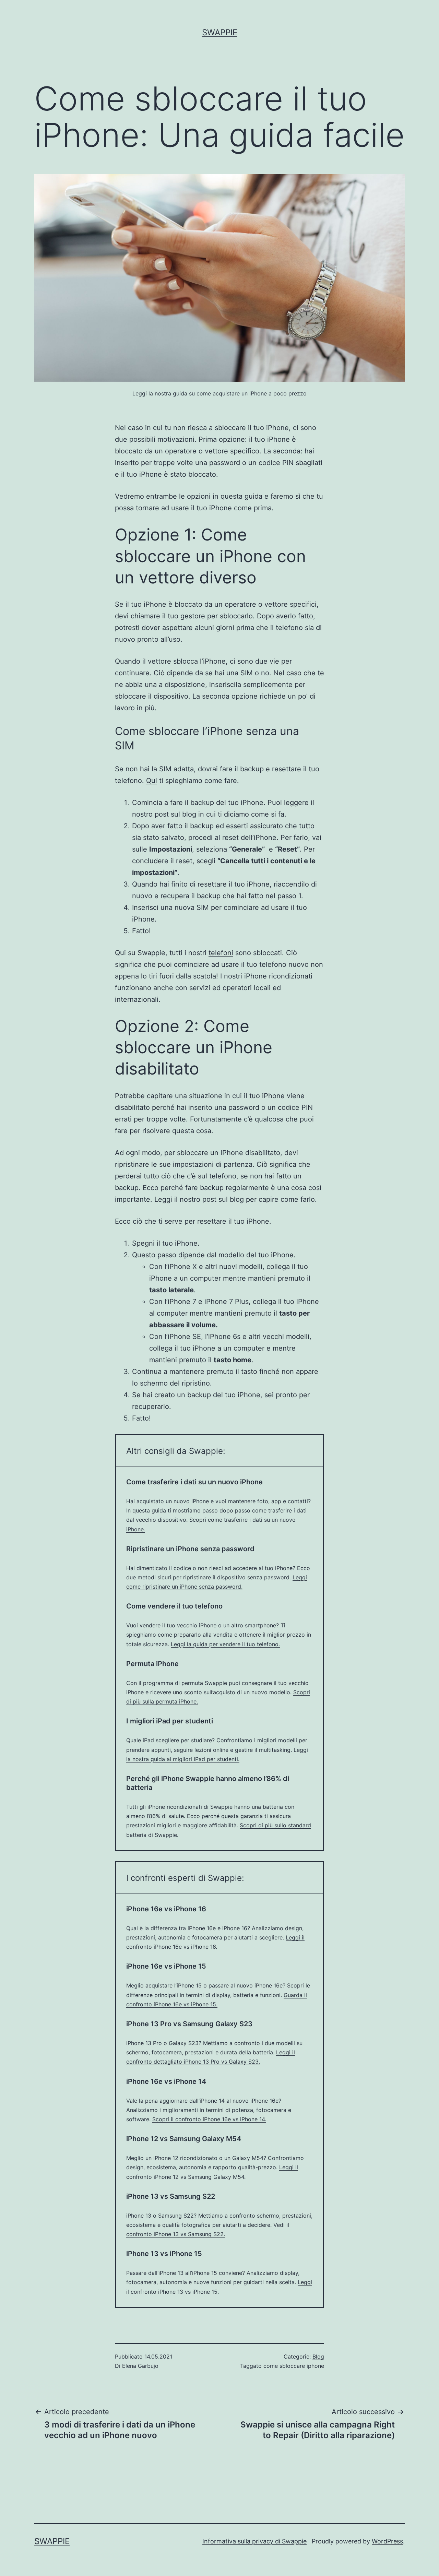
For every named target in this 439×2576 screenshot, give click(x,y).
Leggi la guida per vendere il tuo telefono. (225, 1644)
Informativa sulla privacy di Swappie (254, 2541)
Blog (318, 2357)
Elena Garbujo (140, 2366)
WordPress (387, 2541)
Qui (152, 781)
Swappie (220, 32)
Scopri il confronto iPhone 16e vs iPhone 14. (209, 2119)
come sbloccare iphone (294, 2366)
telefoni (221, 953)
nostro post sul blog (212, 1199)
